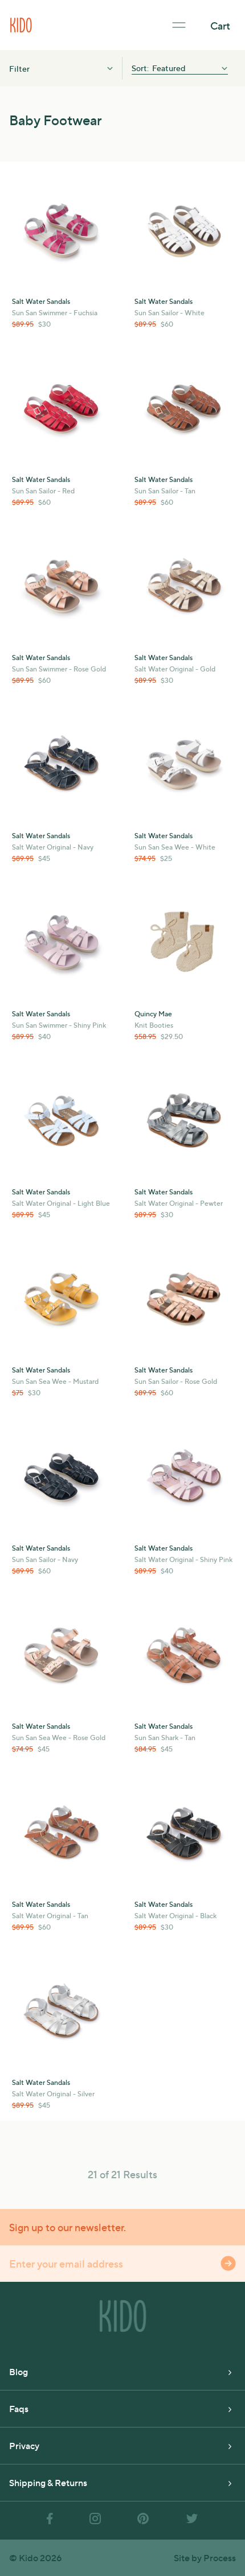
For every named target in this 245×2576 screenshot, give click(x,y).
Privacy (24, 2445)
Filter (19, 68)
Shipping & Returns (48, 2482)
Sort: (141, 68)
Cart (220, 25)
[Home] (21, 24)
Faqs (19, 2408)
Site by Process (205, 2558)
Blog (19, 2371)
